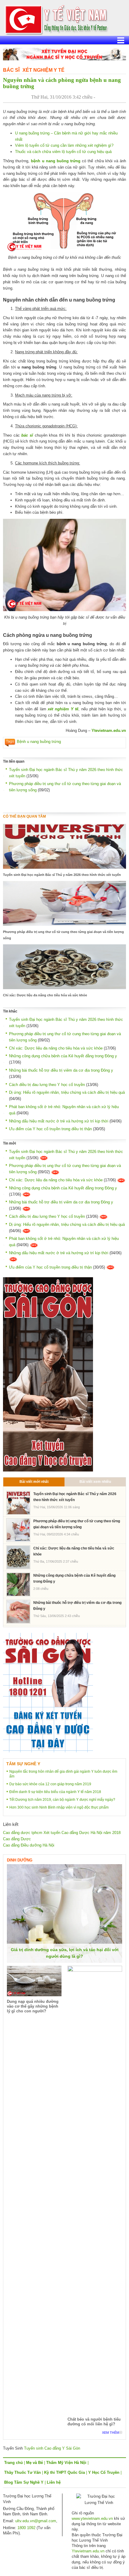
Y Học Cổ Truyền (104, 2472)
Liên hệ (54, 2482)
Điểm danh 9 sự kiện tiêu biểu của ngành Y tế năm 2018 (55, 1792)
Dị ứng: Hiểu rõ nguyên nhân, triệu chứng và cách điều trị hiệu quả (67, 1092)
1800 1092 (26, 2528)
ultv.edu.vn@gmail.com (36, 2521)
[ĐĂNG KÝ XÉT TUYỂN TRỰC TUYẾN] (48, 1692)
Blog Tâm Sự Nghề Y (24, 2482)
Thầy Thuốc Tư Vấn (22, 2472)
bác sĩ (27, 435)
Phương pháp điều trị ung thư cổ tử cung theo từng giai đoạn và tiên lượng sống (63, 935)
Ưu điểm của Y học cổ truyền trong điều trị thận (50, 1129)
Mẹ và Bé (34, 2463)
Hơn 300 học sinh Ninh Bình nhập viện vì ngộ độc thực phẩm (59, 1807)
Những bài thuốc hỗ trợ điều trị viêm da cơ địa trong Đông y (61, 1070)
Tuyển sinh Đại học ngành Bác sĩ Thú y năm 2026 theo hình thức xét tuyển (62, 875)
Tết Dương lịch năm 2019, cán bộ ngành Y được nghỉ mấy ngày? (62, 1800)
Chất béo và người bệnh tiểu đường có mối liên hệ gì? (94, 2422)
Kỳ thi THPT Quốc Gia (64, 2472)
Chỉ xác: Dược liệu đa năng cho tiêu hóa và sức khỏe (45, 995)
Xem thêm (111, 2433)
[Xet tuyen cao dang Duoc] (48, 1374)
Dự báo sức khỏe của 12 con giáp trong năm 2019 (50, 1784)
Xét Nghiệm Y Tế (43, 70)
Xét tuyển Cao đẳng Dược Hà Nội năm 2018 (82, 1833)
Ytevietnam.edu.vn (109, 731)
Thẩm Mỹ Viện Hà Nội (66, 2463)
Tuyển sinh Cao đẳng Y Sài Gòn (52, 2448)
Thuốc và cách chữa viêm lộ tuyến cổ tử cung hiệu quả (63, 152)
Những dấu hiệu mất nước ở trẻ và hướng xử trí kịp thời (59, 1121)
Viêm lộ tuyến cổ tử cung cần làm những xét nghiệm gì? (64, 145)
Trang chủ (13, 2463)
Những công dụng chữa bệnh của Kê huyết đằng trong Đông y (63, 1056)
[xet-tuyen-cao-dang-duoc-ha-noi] (64, 54)
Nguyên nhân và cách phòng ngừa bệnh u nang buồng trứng (62, 83)
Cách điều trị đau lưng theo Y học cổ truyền (47, 1085)
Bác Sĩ (11, 70)
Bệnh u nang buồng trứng (39, 742)
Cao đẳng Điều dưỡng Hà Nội (29, 1845)
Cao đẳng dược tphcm (23, 1833)
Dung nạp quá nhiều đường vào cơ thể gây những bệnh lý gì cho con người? (33, 2006)
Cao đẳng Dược (17, 1839)
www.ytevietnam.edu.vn (92, 2518)
